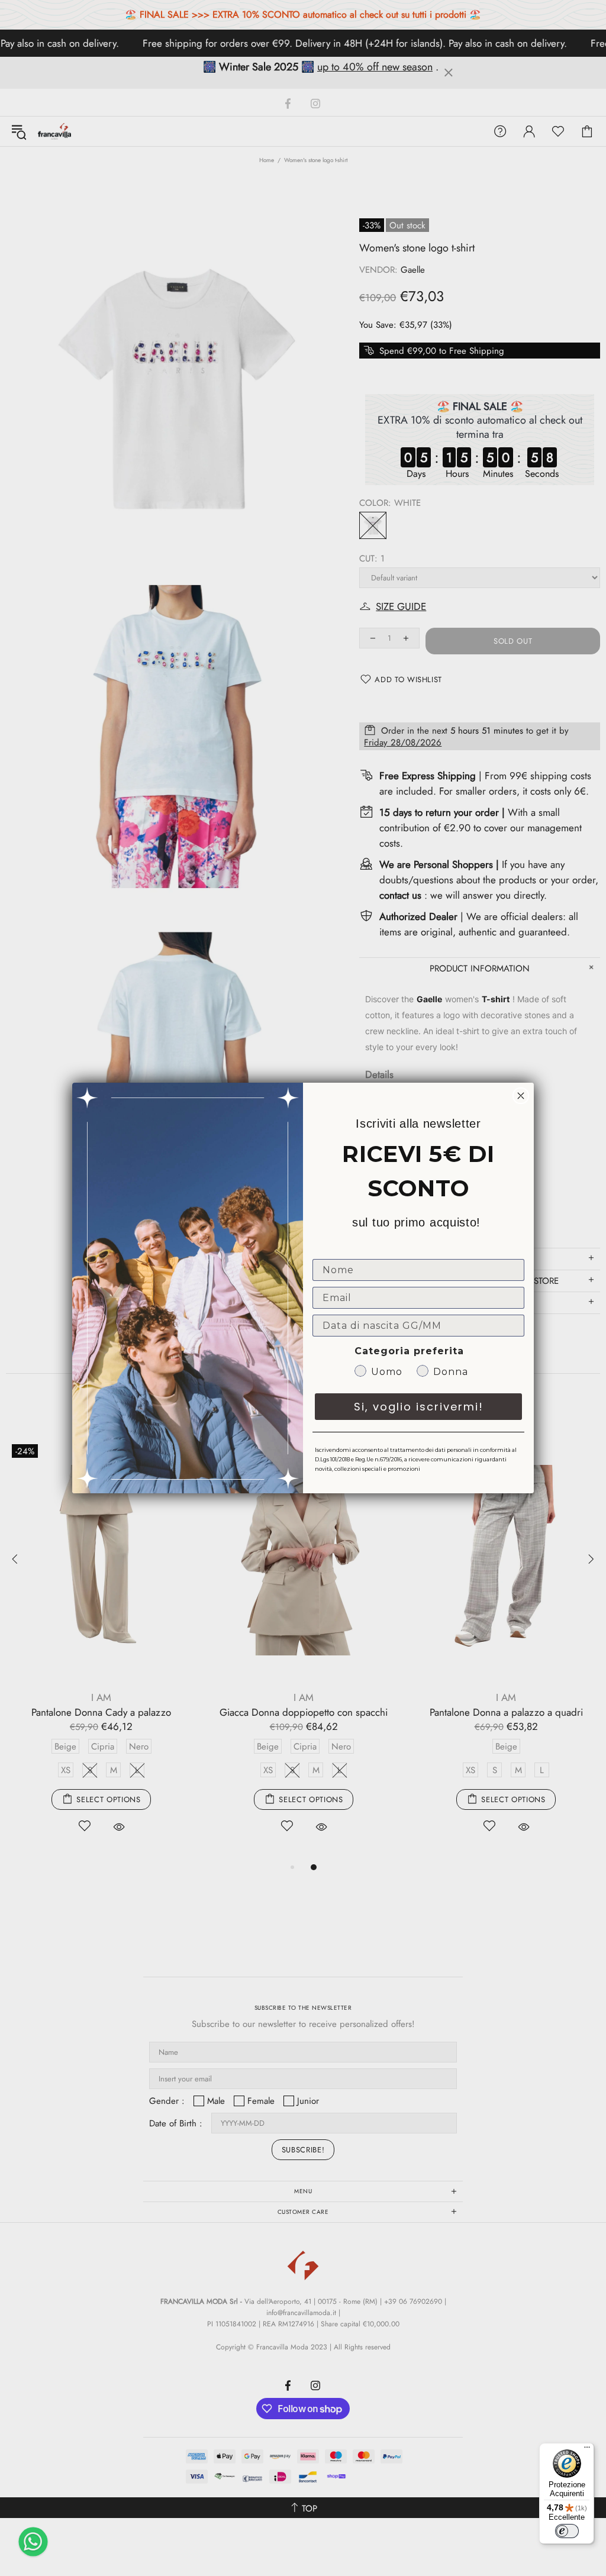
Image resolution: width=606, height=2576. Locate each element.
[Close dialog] (521, 1096)
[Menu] (587, 2450)
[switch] (567, 2531)
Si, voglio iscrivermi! (419, 1407)
